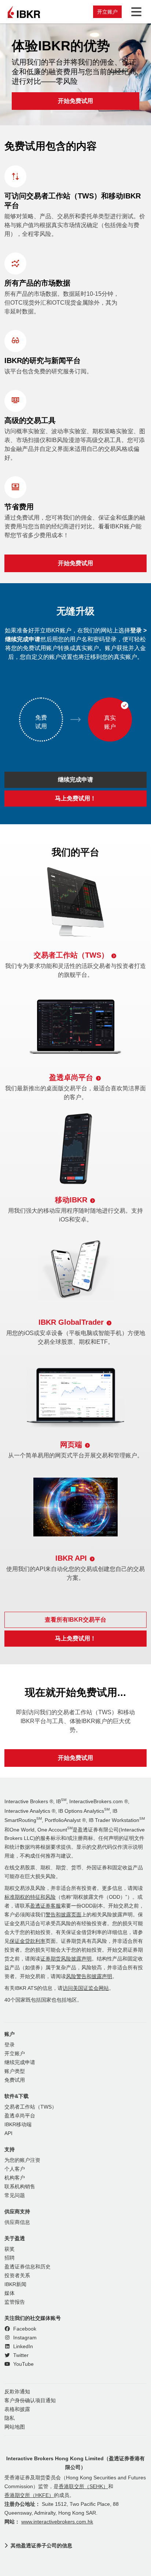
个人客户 (15, 2169)
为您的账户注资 (22, 2160)
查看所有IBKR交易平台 (75, 1620)
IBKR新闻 (15, 2284)
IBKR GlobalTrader (71, 1322)
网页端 (71, 1445)
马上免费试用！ (75, 798)
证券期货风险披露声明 (66, 1959)
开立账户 (107, 12)
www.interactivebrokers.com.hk (57, 2522)
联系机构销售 (20, 2187)
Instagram (24, 2338)
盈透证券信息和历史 (27, 2267)
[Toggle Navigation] (135, 12)
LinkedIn (22, 2347)
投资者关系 (17, 2276)
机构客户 (15, 2178)
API (8, 2133)
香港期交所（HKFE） (29, 2495)
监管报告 (15, 2302)
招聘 (10, 2258)
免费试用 (15, 2080)
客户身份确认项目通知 (30, 2401)
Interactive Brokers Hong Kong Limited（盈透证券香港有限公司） (75, 2463)
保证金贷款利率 (27, 1941)
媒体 (10, 2293)
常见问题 (15, 2195)
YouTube (23, 2364)
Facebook (24, 2329)
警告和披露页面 (63, 1915)
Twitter (20, 2355)
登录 (10, 2045)
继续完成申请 (75, 780)
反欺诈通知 (17, 2392)
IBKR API (71, 1558)
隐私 (10, 2418)
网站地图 (15, 2427)
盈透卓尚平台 (71, 1077)
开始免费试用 (75, 101)
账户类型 (15, 2071)
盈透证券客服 (45, 1906)
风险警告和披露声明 (89, 1976)
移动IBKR (71, 1200)
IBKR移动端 (18, 2125)
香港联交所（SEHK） (83, 2487)
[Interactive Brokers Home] (24, 12)
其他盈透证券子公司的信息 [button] (41, 2545)
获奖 (10, 2249)
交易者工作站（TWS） (71, 955)
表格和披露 (17, 2409)
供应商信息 (17, 2222)
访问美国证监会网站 (86, 1988)
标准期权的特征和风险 (30, 1897)
